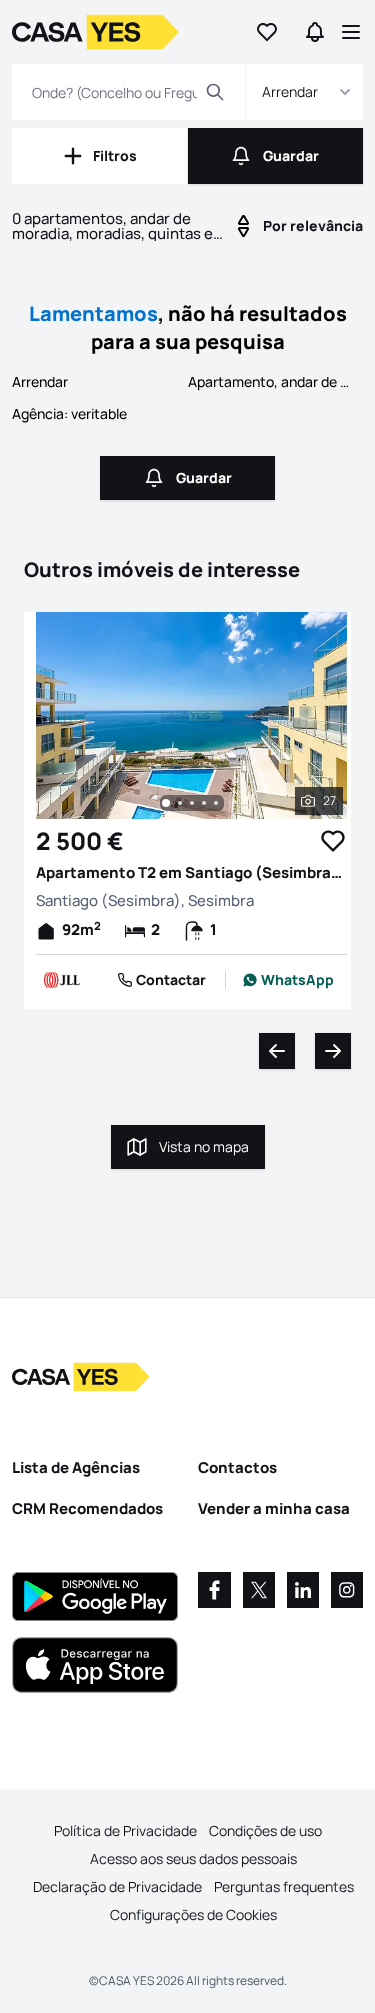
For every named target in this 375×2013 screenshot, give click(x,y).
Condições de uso (265, 1830)
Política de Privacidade (125, 1830)
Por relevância (313, 225)
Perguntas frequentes (284, 1886)
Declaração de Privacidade (117, 1886)
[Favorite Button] (333, 841)
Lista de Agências (76, 1467)
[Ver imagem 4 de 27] (204, 803)
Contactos (237, 1467)
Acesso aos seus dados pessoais (193, 1858)
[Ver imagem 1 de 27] (166, 803)
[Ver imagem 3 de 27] (192, 803)
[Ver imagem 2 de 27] (180, 803)
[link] (288, 980)
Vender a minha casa (274, 1508)
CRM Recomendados (87, 1508)
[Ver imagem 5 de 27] (216, 803)
